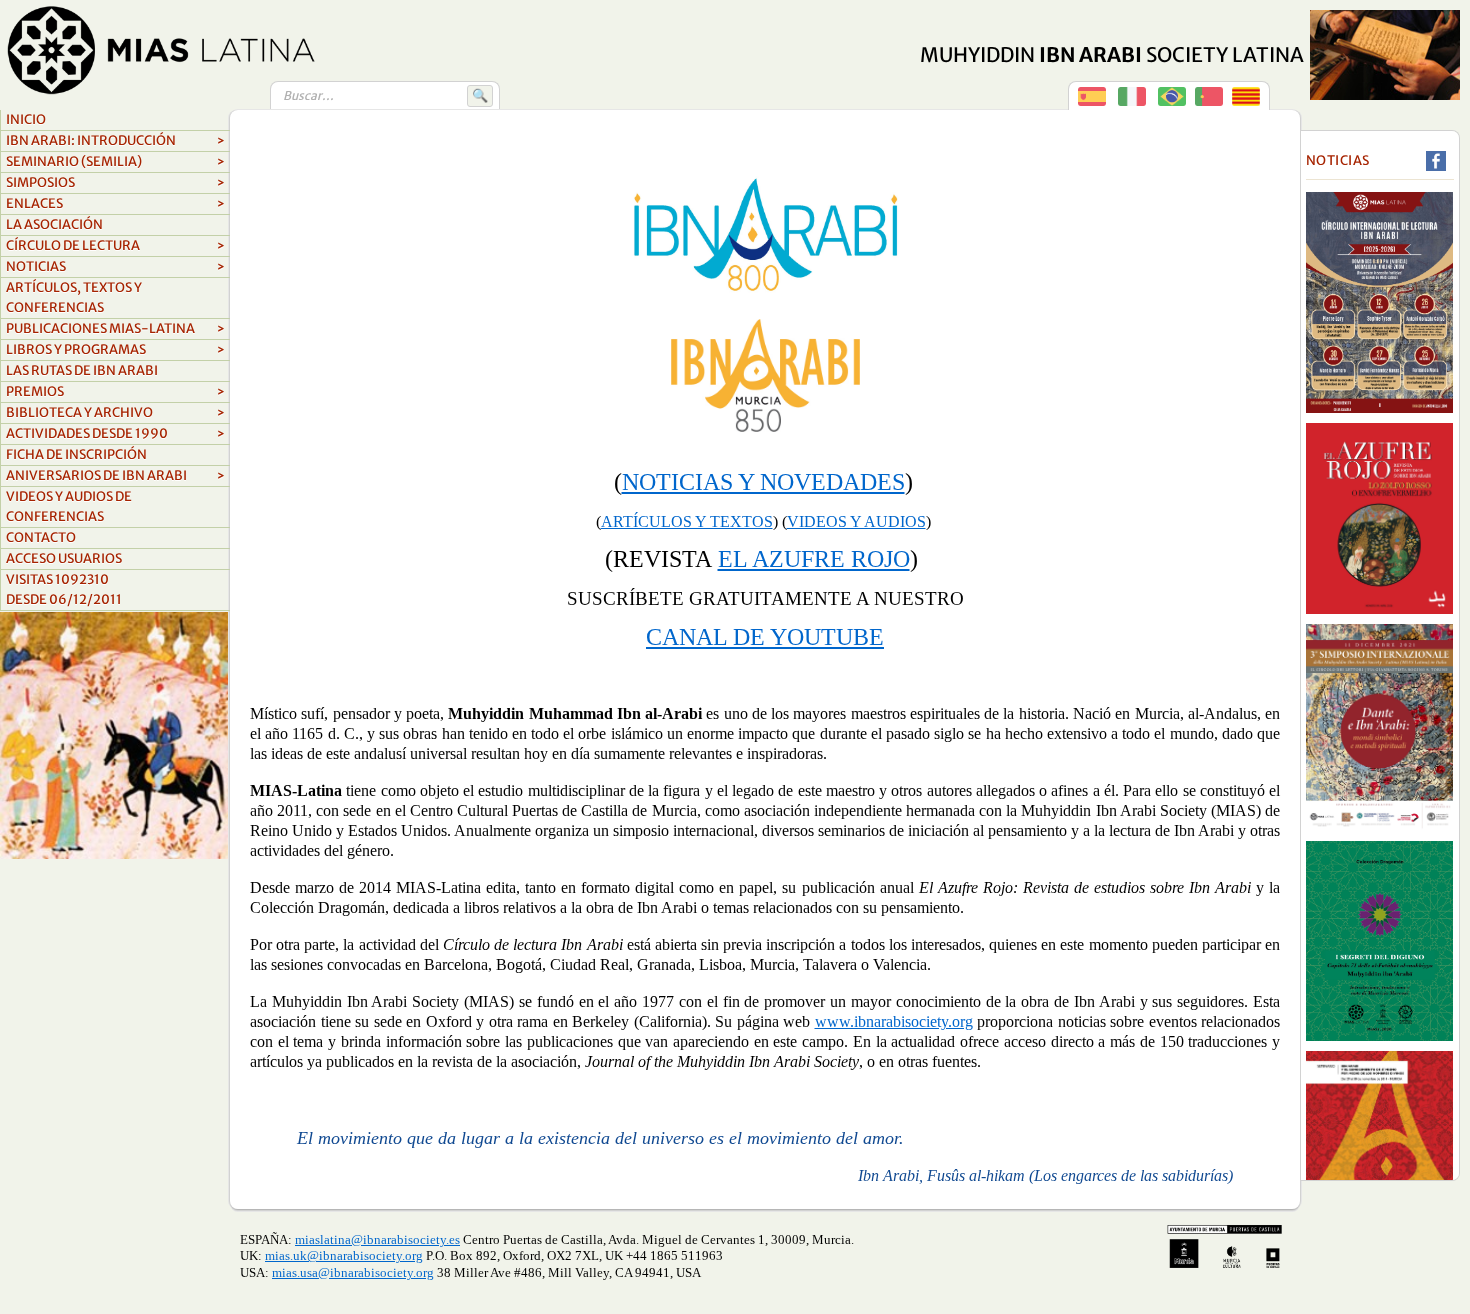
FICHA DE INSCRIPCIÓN (76, 454)
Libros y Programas (115, 349)
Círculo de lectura (115, 245)
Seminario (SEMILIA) (115, 161)
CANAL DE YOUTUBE (765, 637)
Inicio (26, 119)
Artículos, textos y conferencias (74, 297)
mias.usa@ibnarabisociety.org (353, 1272)
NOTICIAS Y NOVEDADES (763, 482)
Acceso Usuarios (64, 558)
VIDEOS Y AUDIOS (856, 521)
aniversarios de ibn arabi (115, 475)
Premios (115, 391)
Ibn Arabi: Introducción (115, 140)
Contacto (41, 537)
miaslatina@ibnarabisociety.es (377, 1239)
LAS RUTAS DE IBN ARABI (82, 370)
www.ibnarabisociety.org (894, 1021)
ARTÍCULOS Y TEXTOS (687, 521)
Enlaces (115, 203)
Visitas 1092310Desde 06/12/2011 (64, 589)
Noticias (115, 266)
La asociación (54, 224)
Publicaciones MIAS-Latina (115, 328)
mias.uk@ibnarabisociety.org (344, 1255)
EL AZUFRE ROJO (814, 559)
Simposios (115, 182)
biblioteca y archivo (115, 412)
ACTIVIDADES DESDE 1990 (115, 433)
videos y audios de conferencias (69, 506)
